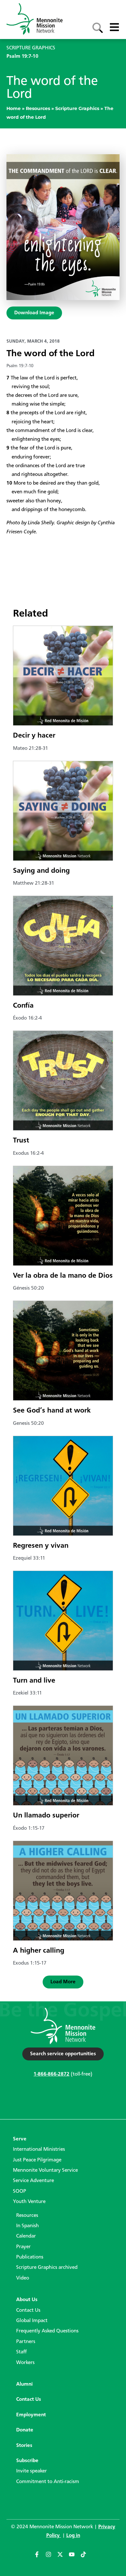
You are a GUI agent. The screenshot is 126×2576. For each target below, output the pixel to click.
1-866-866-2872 (52, 2074)
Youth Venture (29, 2202)
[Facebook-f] (40, 2557)
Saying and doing (41, 871)
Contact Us (28, 2310)
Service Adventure (33, 2181)
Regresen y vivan (41, 1546)
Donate (25, 2430)
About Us (27, 2300)
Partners (26, 2342)
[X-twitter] (63, 2557)
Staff (21, 2352)
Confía (23, 1006)
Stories (24, 2446)
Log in (73, 2536)
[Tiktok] (86, 2557)
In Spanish (27, 2226)
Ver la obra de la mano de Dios (63, 1276)
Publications (30, 2257)
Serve (20, 2139)
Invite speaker (31, 2471)
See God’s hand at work (52, 1411)
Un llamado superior (46, 1816)
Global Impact (32, 2321)
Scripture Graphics (77, 108)
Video (23, 2278)
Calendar (26, 2236)
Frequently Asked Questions (47, 2331)
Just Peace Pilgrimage (37, 2160)
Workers (25, 2363)
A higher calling (39, 1951)
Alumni (24, 2384)
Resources (38, 108)
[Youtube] (75, 2557)
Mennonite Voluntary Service (45, 2170)
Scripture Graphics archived (47, 2268)
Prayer (23, 2247)
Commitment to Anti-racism (48, 2482)
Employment (31, 2415)
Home (14, 108)
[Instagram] (51, 2557)
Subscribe (27, 2461)
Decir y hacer (34, 736)
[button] (63, 1982)
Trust (21, 1141)
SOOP (20, 2191)
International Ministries (39, 2149)
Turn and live (34, 1681)
